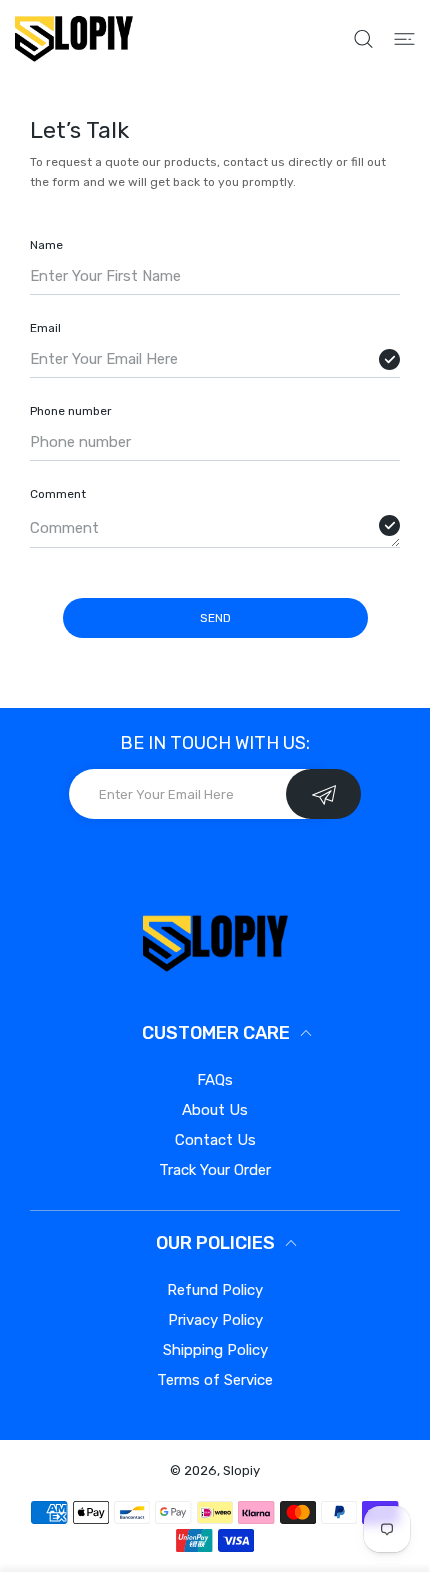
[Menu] (404, 39)
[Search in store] (363, 39)
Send (215, 618)
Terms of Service (215, 1380)
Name (46, 245)
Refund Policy (215, 1290)
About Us (215, 1110)
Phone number (71, 411)
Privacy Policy (215, 1320)
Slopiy (241, 1470)
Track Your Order (215, 1170)
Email (45, 328)
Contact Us (215, 1140)
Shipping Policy (215, 1350)
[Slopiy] (74, 38)
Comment (58, 494)
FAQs (215, 1080)
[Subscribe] (323, 794)
